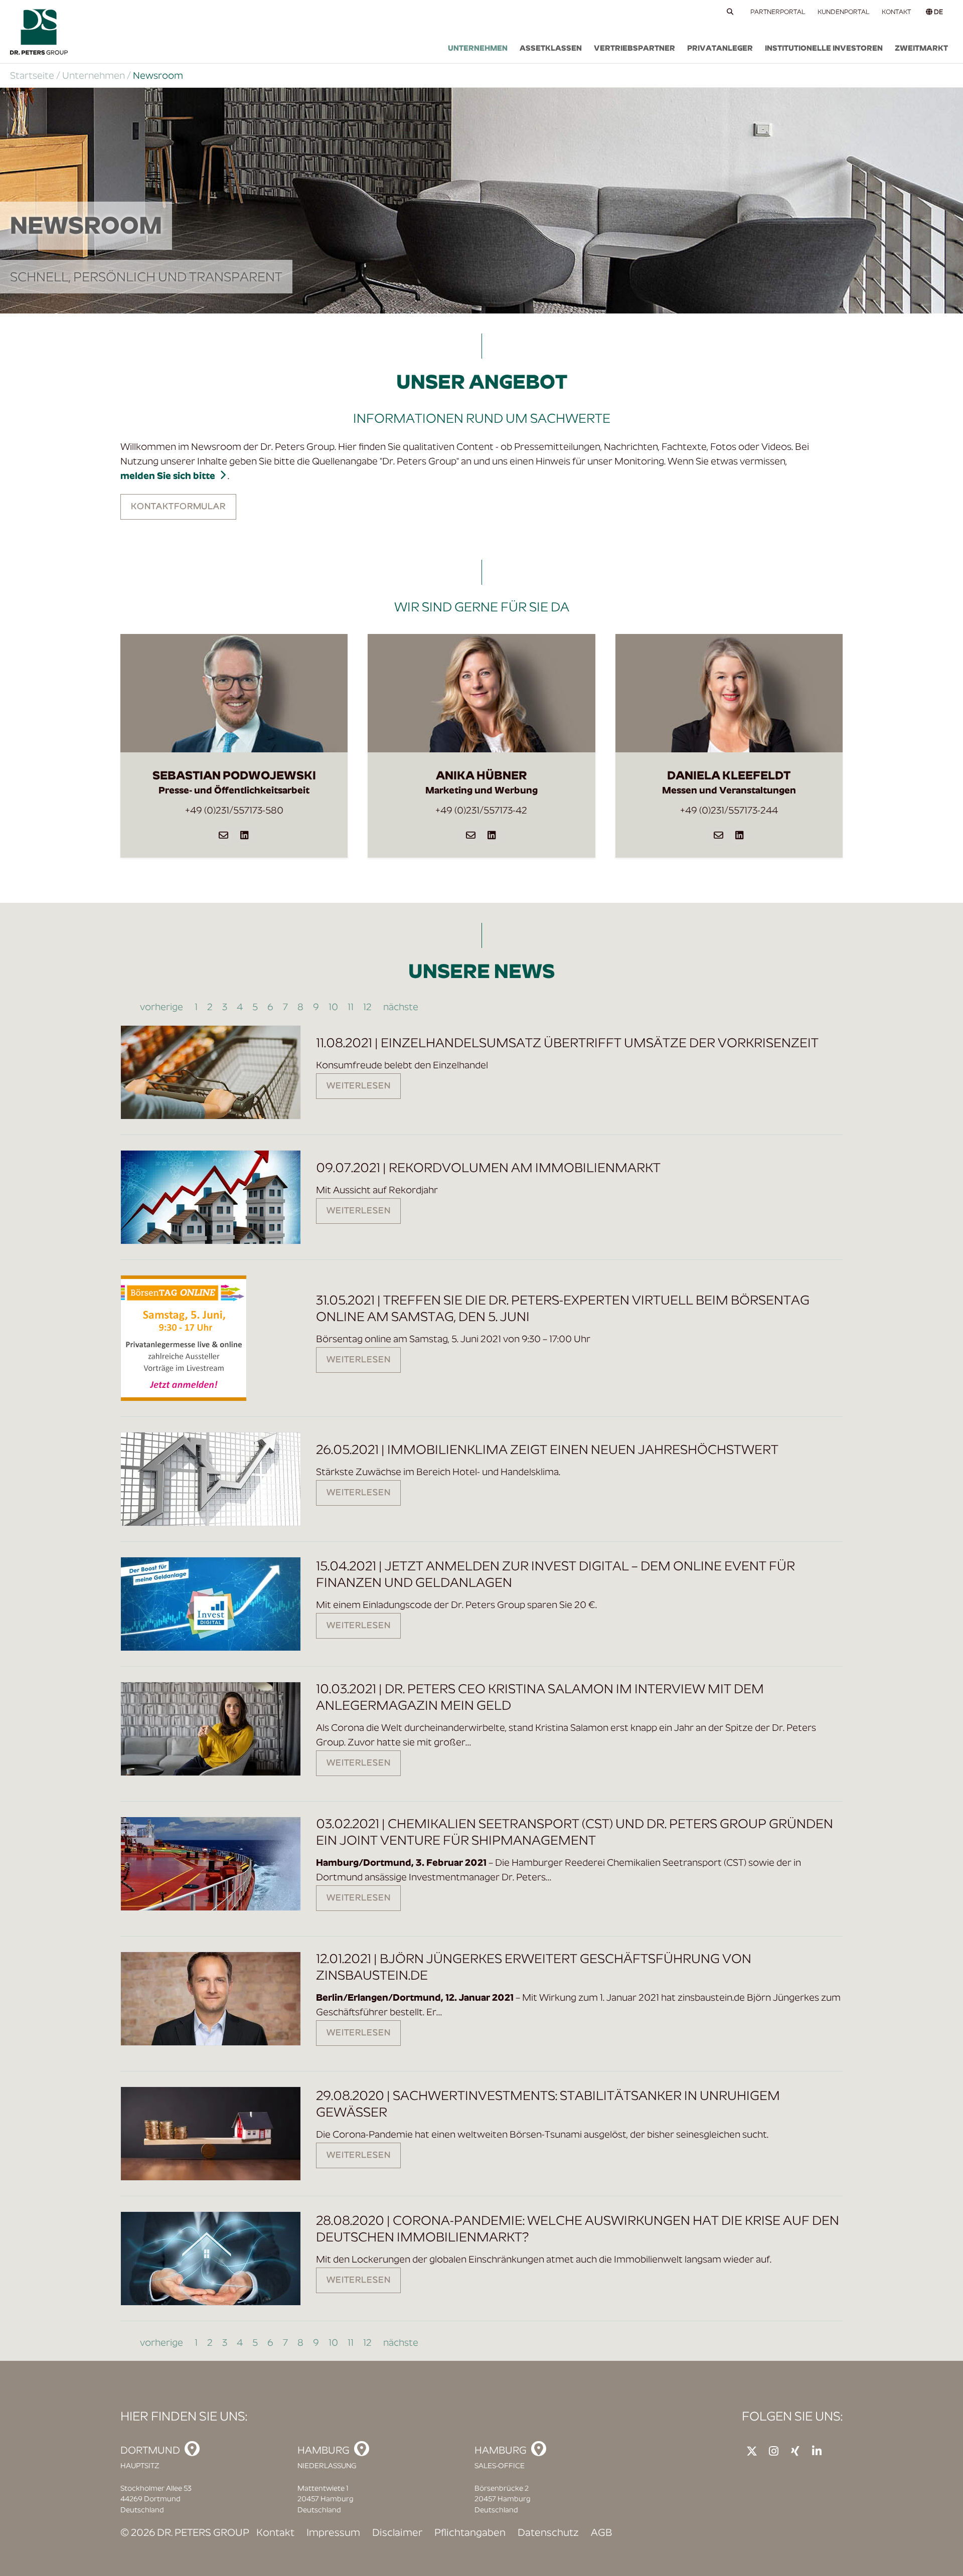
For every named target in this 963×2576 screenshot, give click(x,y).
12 (367, 1008)
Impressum (333, 2533)
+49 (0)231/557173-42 (481, 811)
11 (351, 1008)
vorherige (163, 1008)
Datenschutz (548, 2533)
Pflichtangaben (470, 2533)
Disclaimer (397, 2533)
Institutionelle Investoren (824, 49)
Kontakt (896, 12)
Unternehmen (478, 49)
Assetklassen (551, 49)
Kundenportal (844, 12)
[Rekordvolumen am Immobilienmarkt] (211, 1197)
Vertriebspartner (634, 49)
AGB (601, 2533)
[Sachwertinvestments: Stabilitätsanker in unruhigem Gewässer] (211, 2134)
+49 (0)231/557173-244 (729, 811)
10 (333, 1008)
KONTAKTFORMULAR (178, 507)
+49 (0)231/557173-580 (234, 811)
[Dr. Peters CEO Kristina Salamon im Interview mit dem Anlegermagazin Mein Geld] (211, 1729)
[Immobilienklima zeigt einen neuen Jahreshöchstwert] (211, 1479)
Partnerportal (778, 12)
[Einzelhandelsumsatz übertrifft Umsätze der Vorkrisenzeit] (211, 1072)
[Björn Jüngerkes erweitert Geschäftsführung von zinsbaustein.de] (211, 1999)
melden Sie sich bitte (168, 477)
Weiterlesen (358, 1086)
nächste (400, 1008)
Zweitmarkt (921, 49)
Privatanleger (720, 49)
